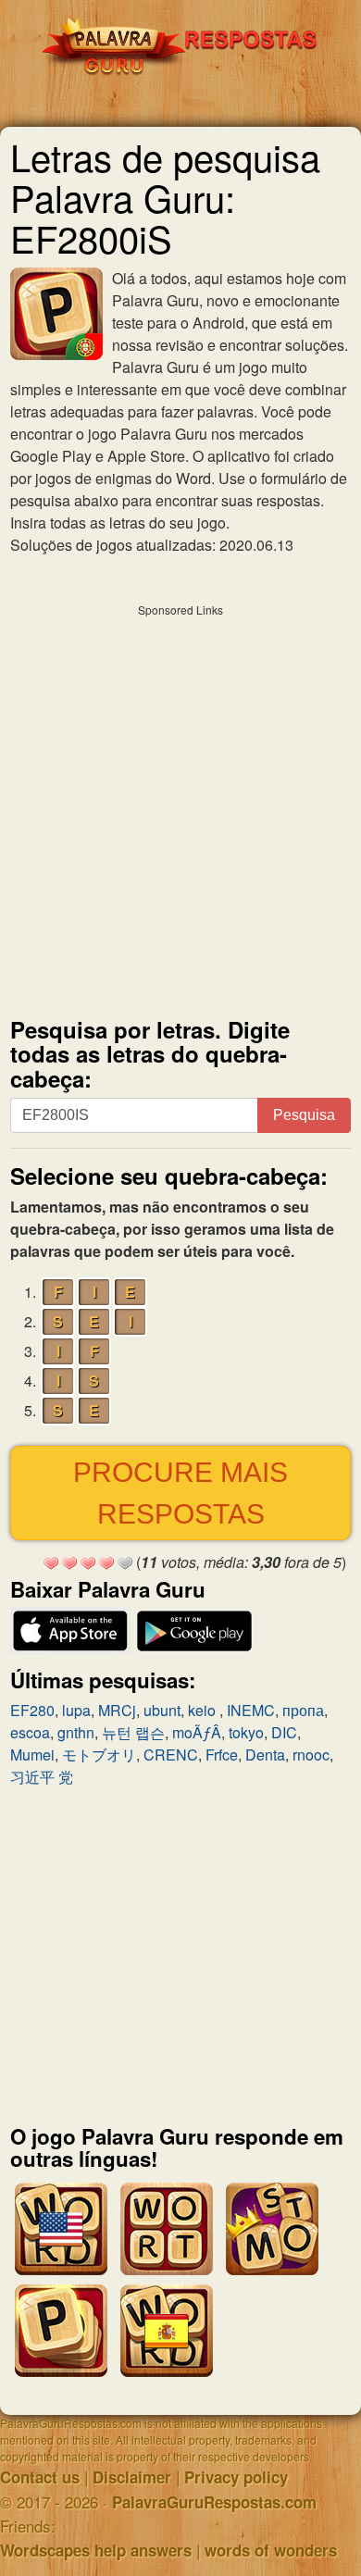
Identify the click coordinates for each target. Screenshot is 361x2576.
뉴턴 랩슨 (133, 1732)
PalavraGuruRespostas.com (214, 2502)
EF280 (32, 1710)
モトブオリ (99, 1755)
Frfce (222, 1755)
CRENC (171, 1755)
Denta (265, 1755)
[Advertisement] (180, 806)
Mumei (32, 1755)
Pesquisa (304, 1115)
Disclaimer (132, 2477)
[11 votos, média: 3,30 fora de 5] (51, 1563)
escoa (30, 1732)
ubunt (162, 1710)
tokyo (246, 1732)
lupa (76, 1710)
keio (204, 1710)
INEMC (251, 1710)
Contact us (40, 2477)
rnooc (311, 1755)
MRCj (117, 1710)
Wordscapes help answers (96, 2550)
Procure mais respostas (180, 1493)
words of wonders (271, 2550)
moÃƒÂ (197, 1732)
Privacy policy (236, 2477)
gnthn (76, 1732)
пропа (303, 1710)
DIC (284, 1732)
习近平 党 (42, 1777)
